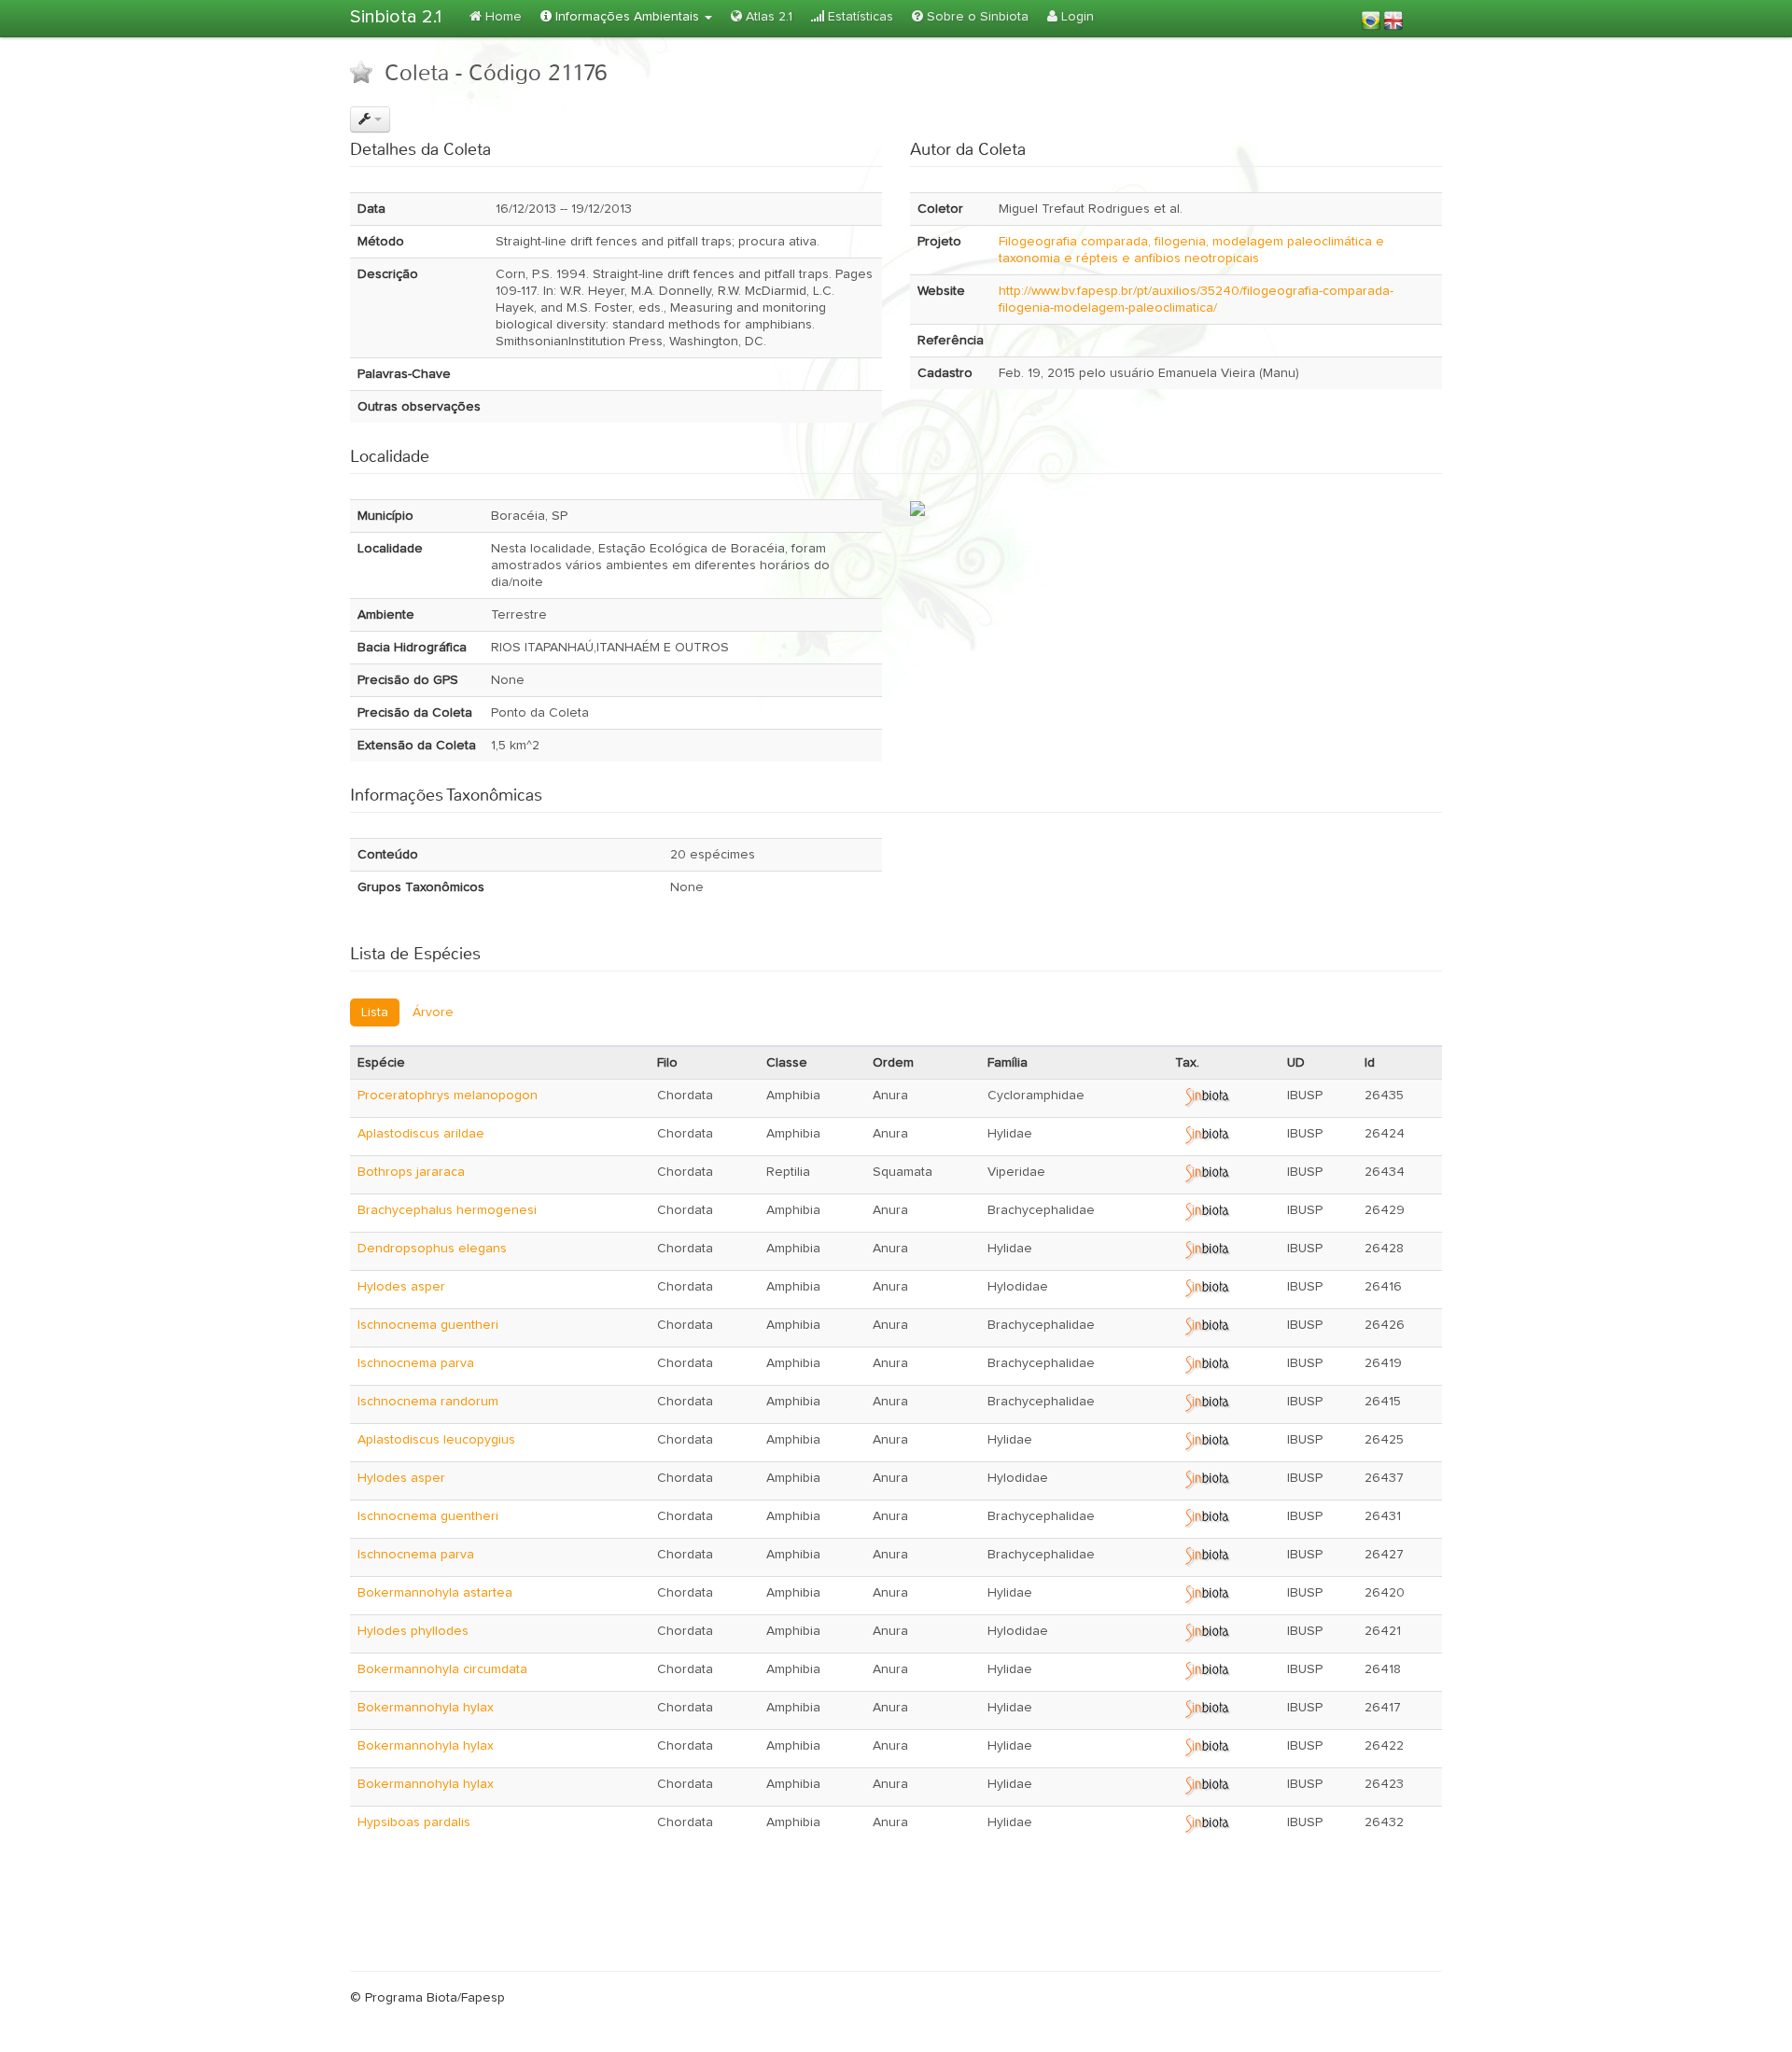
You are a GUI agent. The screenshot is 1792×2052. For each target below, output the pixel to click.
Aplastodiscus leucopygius (436, 1440)
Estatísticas (859, 17)
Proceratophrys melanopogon (448, 1096)
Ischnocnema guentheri (428, 1325)
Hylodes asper (401, 1287)
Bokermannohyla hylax (426, 1708)
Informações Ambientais (627, 17)
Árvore (433, 1012)
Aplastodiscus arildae (421, 1134)
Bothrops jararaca (411, 1172)
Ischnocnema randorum (428, 1402)
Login (1076, 17)
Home (502, 17)
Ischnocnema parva (416, 1363)
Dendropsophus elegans (432, 1249)
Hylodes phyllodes (413, 1631)
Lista (375, 1012)
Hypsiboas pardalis (414, 1822)
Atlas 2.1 (767, 17)
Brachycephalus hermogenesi (447, 1210)
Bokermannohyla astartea (435, 1593)
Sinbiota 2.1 (396, 17)
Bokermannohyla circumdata (442, 1669)
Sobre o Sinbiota (976, 17)
